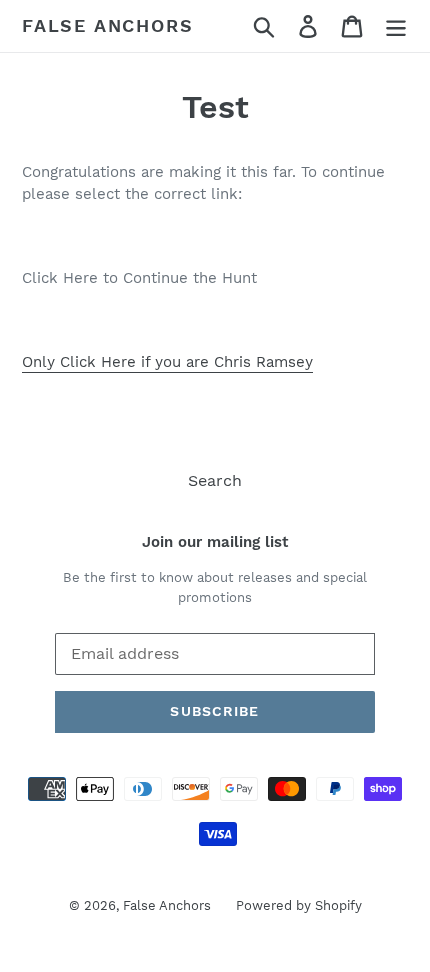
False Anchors (107, 25)
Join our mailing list (215, 542)
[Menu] (396, 26)
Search (215, 480)
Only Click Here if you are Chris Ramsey (167, 362)
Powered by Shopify (299, 905)
